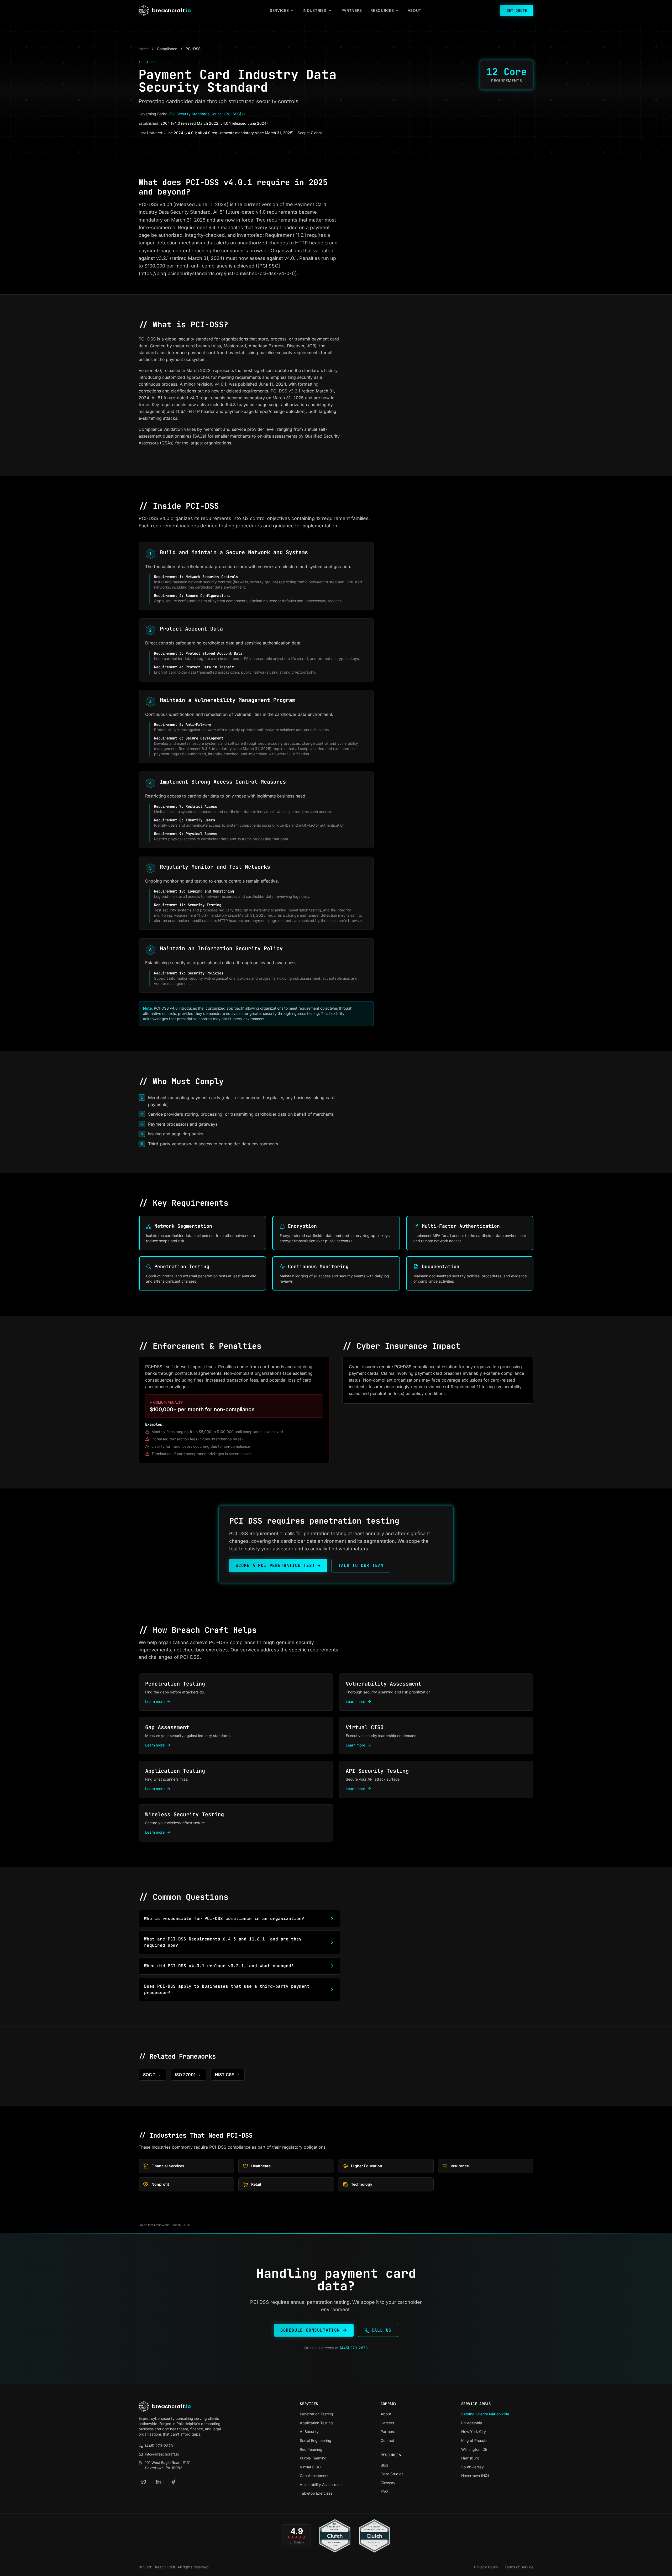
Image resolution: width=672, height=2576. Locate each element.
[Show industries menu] (330, 11)
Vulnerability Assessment (321, 2485)
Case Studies (392, 2474)
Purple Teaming (313, 2458)
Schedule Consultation (310, 2330)
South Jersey (472, 2467)
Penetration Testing (316, 2414)
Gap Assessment (314, 2476)
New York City (474, 2431)
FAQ (384, 2491)
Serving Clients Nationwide (485, 2414)
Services (279, 10)
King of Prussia (474, 2440)
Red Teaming (311, 2449)
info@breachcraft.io (162, 2454)
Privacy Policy (486, 2567)
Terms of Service (519, 2567)
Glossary (388, 2483)
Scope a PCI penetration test (275, 1565)
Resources (382, 10)
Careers (387, 2423)
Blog (384, 2465)
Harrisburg (470, 2458)
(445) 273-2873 (354, 2348)
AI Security (309, 2431)
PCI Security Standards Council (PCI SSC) (205, 114)
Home (144, 49)
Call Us (382, 2330)
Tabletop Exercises (316, 2493)
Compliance (167, 49)
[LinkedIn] (159, 2482)
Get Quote (517, 11)
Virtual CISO (310, 2467)
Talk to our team (361, 1565)
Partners (352, 10)
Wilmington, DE (474, 2449)
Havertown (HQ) (475, 2476)
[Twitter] (144, 2482)
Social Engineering (316, 2440)
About (415, 10)
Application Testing (316, 2423)
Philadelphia (472, 2423)
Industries (314, 10)
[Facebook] (173, 2482)
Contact (387, 2440)
